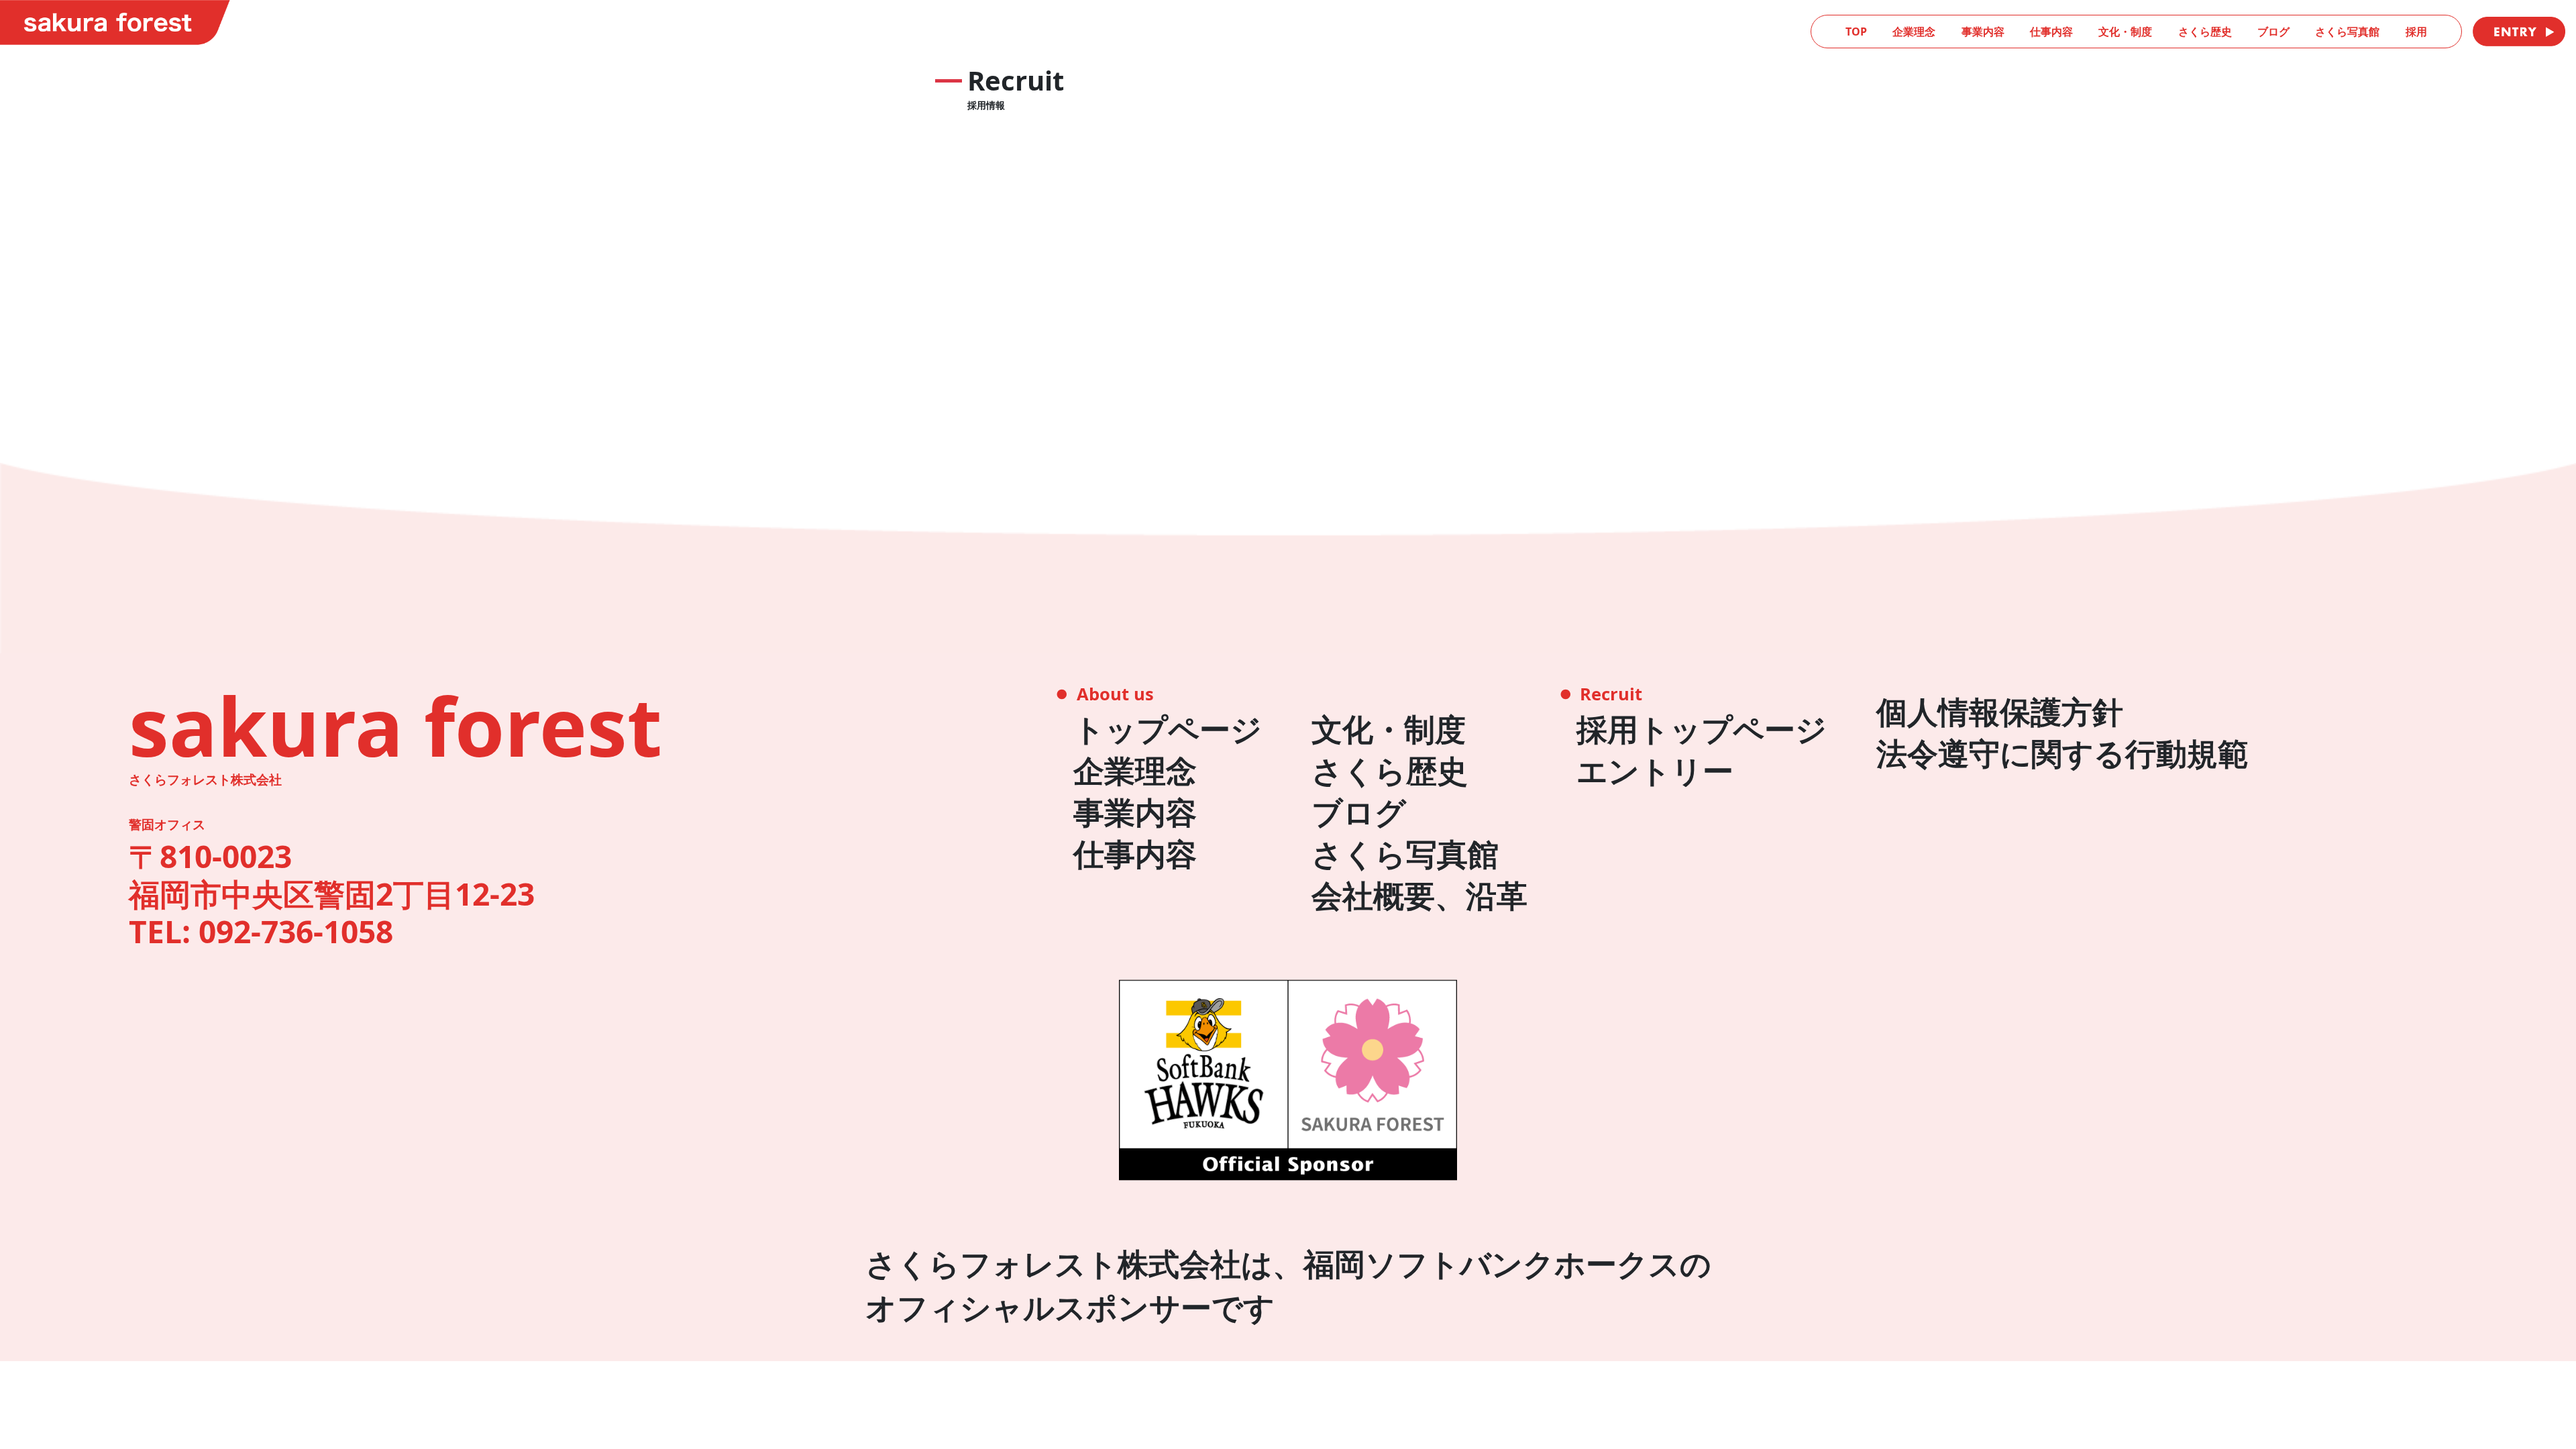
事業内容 (1983, 32)
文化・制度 (2125, 32)
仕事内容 (2051, 32)
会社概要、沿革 (1419, 895)
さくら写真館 (2347, 32)
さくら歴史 (2205, 32)
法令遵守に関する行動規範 (2062, 753)
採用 (2416, 32)
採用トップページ (1702, 729)
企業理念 (1914, 32)
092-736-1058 (296, 931)
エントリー (1655, 770)
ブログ (2273, 32)
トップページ (1168, 729)
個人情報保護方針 (2000, 711)
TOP (1856, 32)
